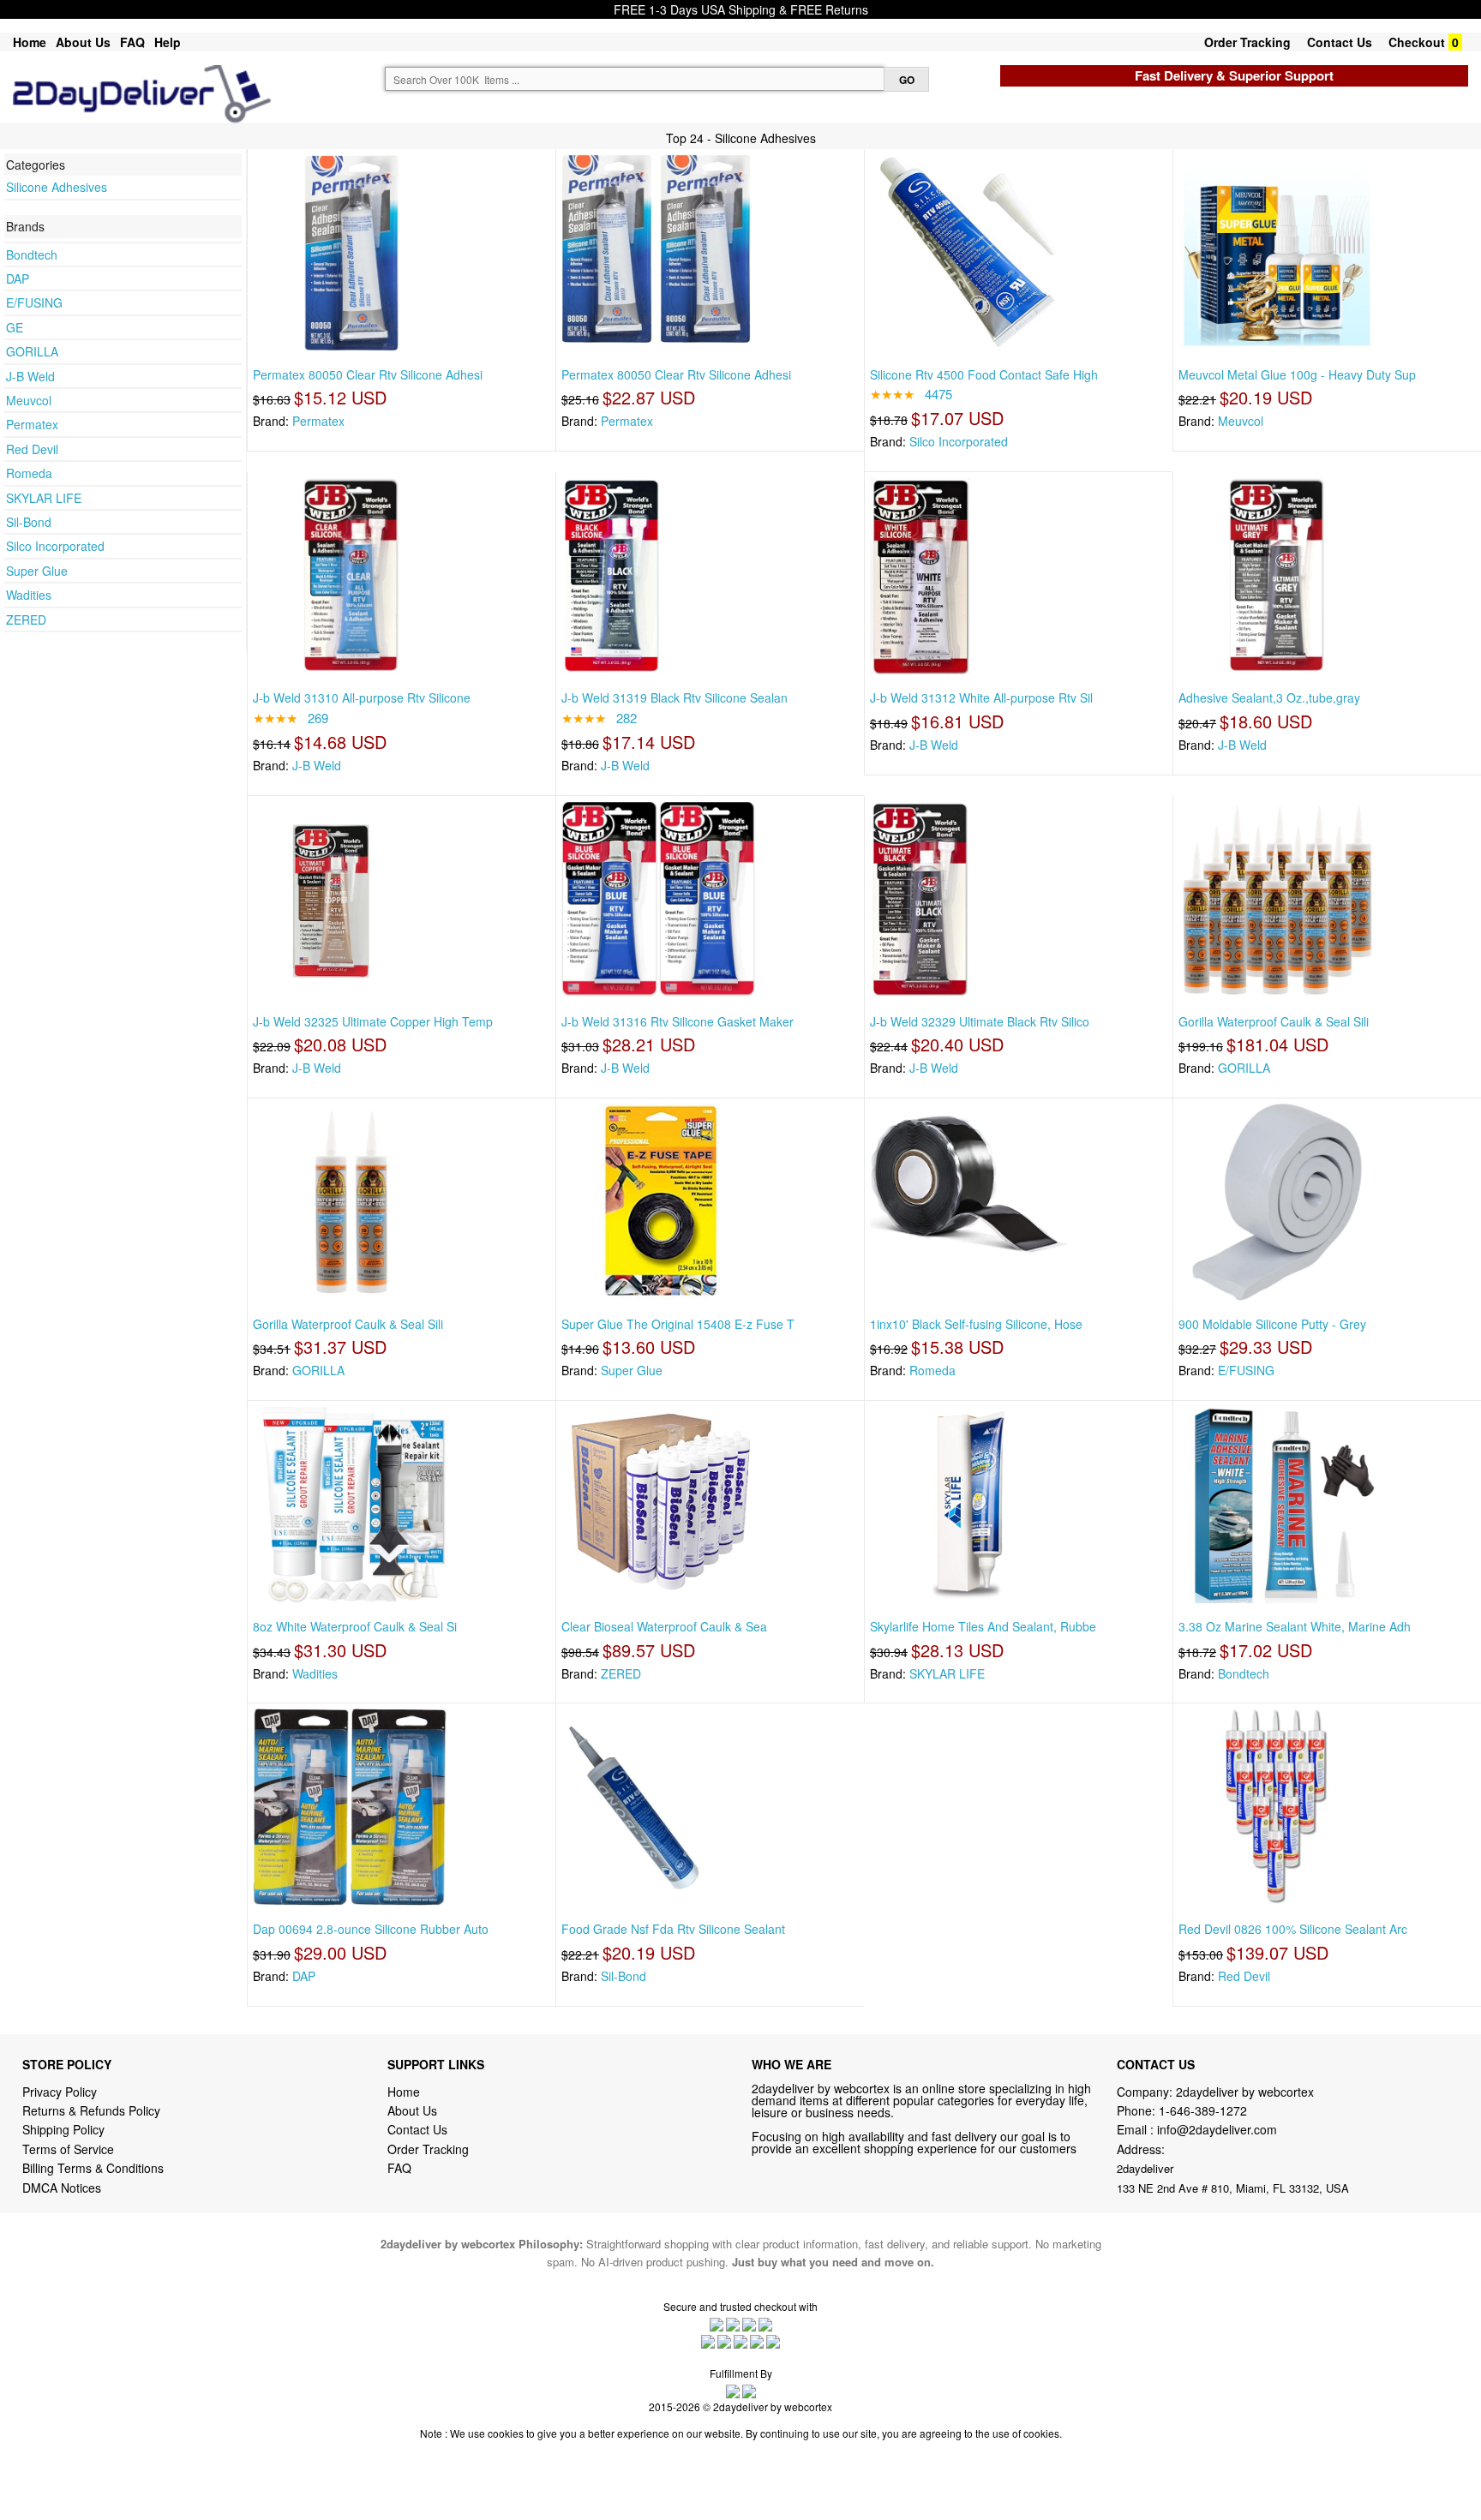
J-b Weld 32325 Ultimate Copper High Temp (373, 1021)
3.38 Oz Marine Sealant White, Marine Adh (1295, 1626)
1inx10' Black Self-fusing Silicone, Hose (976, 1324)
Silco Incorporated (55, 546)
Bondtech (32, 254)
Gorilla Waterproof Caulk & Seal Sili (1274, 1021)
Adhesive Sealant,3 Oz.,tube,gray (1269, 697)
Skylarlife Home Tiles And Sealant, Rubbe (983, 1626)
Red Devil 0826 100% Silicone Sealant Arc (1293, 1929)
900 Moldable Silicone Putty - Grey (1272, 1324)
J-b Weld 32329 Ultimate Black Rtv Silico (980, 1021)
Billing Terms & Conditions (93, 2168)
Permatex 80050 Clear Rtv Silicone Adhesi (368, 374)
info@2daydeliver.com (1217, 2129)
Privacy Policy (60, 2092)
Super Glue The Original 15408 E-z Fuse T (678, 1324)
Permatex (32, 424)
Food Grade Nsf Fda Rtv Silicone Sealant (673, 1929)
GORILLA (32, 351)
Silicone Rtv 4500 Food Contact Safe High (984, 374)
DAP (18, 278)
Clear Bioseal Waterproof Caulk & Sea (664, 1626)
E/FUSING (34, 302)
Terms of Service (68, 2149)
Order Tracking (1247, 42)
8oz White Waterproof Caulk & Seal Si (355, 1626)
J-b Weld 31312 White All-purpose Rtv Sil (981, 697)
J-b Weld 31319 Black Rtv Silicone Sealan (675, 697)
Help (168, 42)
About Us (83, 42)
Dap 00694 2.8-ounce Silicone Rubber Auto (371, 1929)
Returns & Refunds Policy (91, 2110)
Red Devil (32, 449)
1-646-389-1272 (1203, 2110)
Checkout (1417, 42)
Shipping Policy (65, 2129)
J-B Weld (30, 376)
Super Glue (37, 571)
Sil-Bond (29, 522)
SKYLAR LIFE (44, 498)
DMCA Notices (62, 2188)
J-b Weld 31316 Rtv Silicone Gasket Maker (678, 1021)
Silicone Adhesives (57, 187)
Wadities (29, 595)
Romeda (29, 473)
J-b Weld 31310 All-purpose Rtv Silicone (362, 697)
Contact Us (1340, 42)
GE (15, 327)
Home (30, 42)
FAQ (132, 42)
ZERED (26, 620)
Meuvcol (29, 400)
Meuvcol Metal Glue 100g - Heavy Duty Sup (1297, 374)
